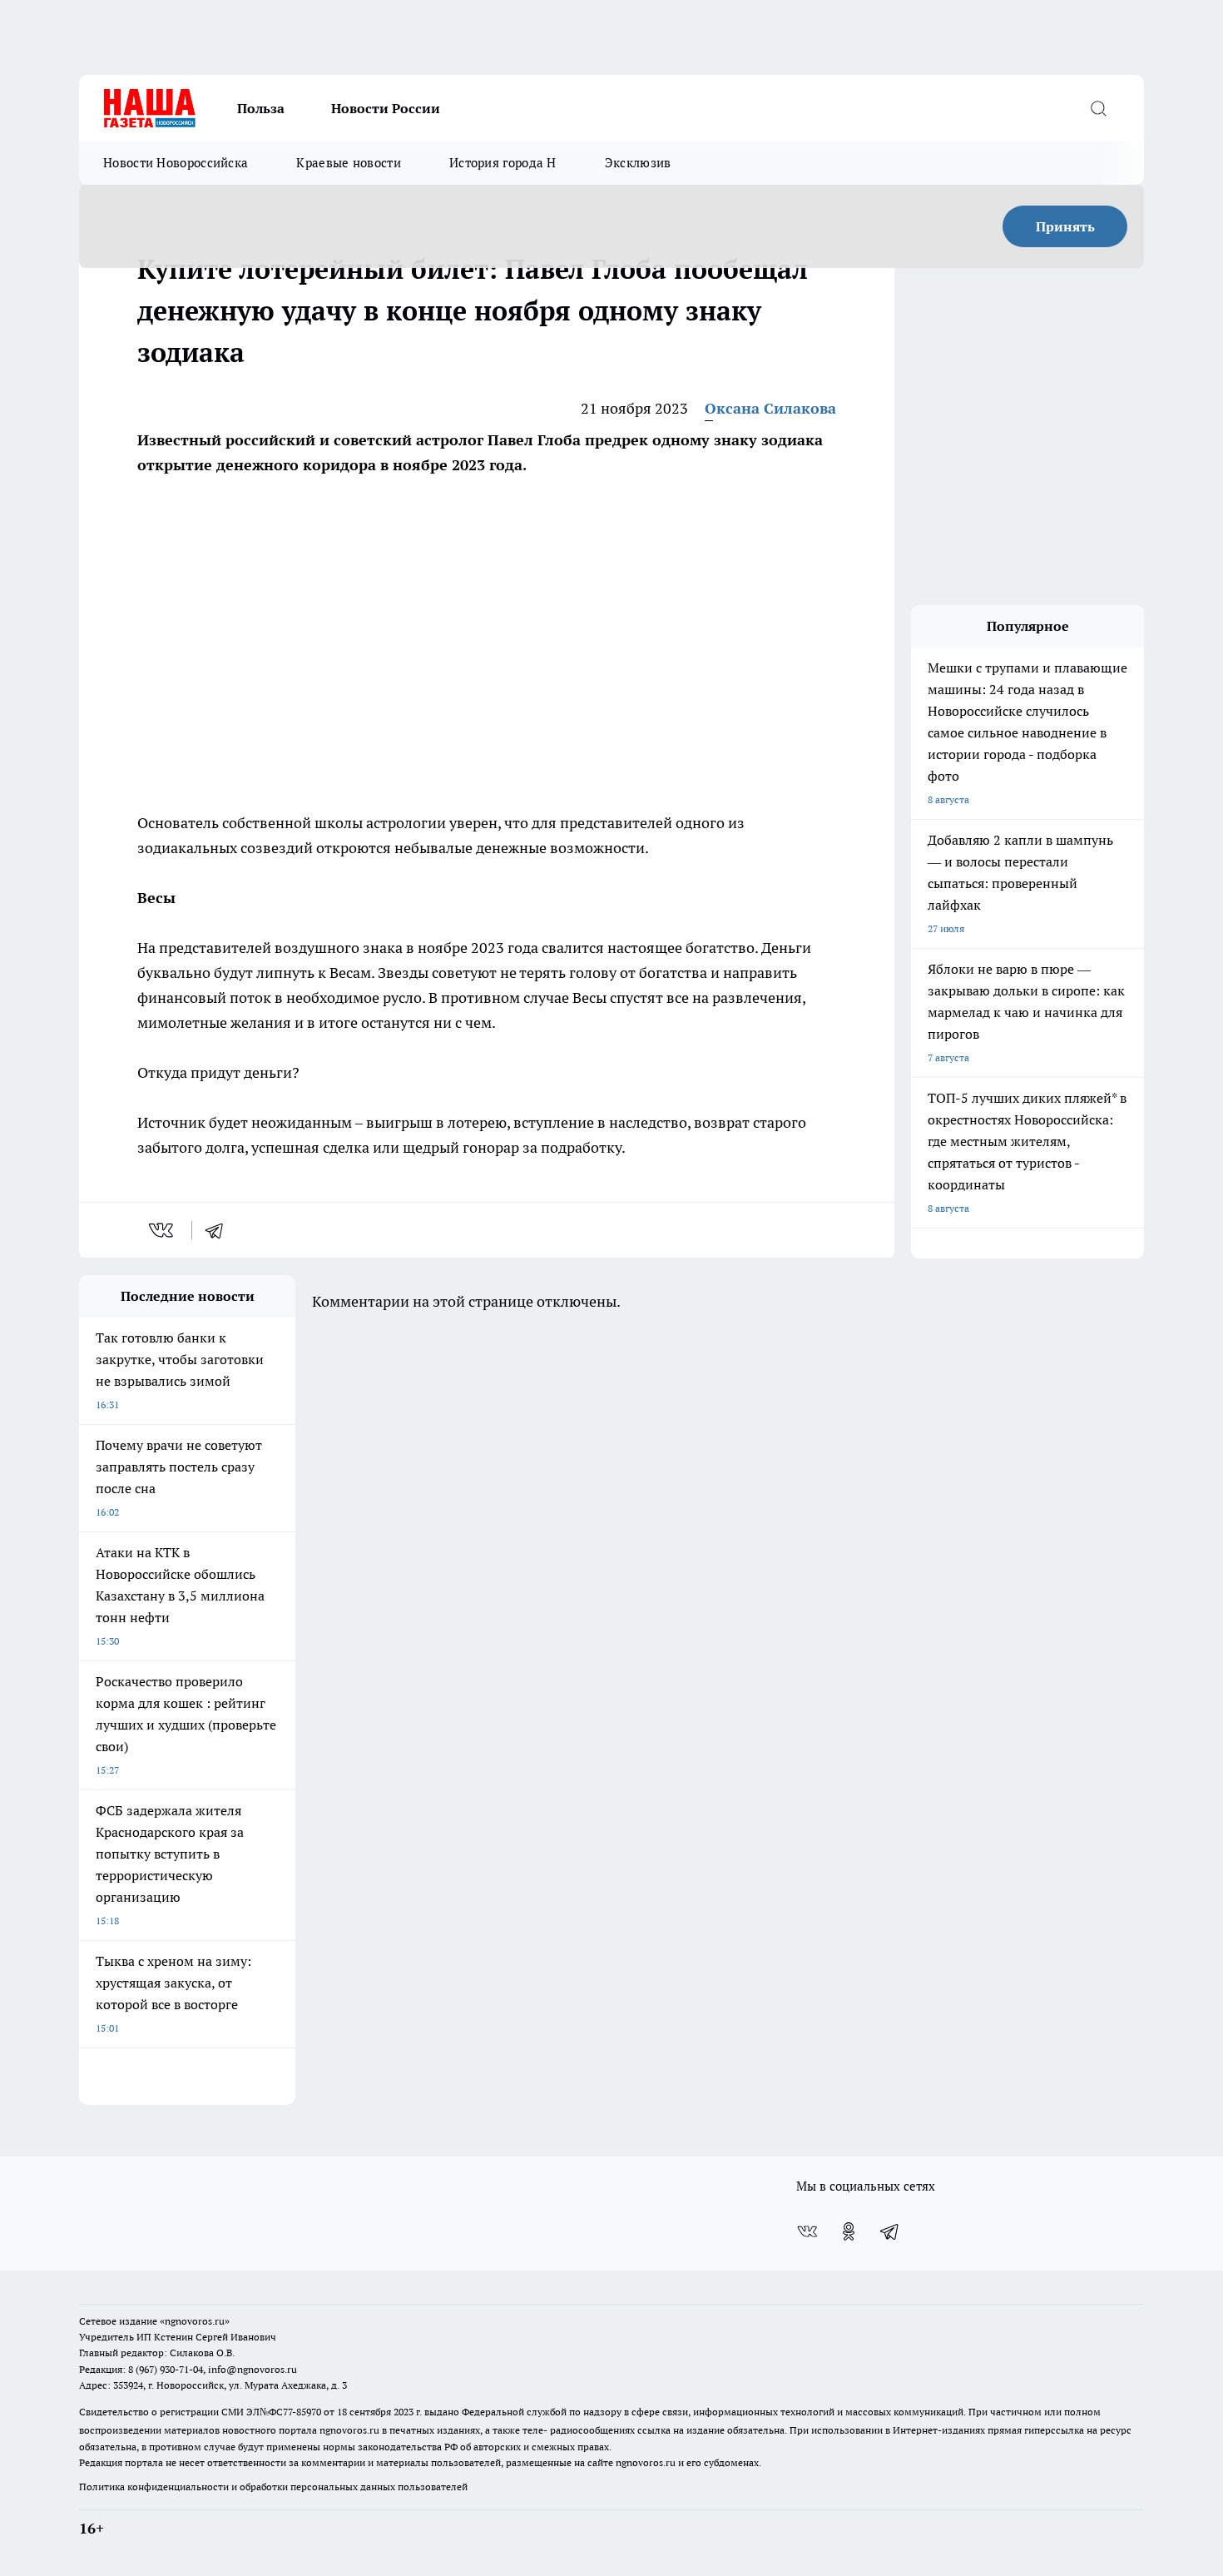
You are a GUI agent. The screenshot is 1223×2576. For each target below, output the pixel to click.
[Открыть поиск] (1098, 108)
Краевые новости (349, 163)
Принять (1065, 226)
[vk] (163, 1230)
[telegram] (220, 1230)
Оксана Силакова (770, 408)
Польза (261, 108)
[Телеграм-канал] (890, 2231)
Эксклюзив (638, 163)
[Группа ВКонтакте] (807, 2231)
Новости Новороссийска (176, 163)
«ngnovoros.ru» (195, 2321)
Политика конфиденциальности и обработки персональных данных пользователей (273, 2487)
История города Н (503, 163)
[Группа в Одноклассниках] (849, 2231)
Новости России (386, 108)
